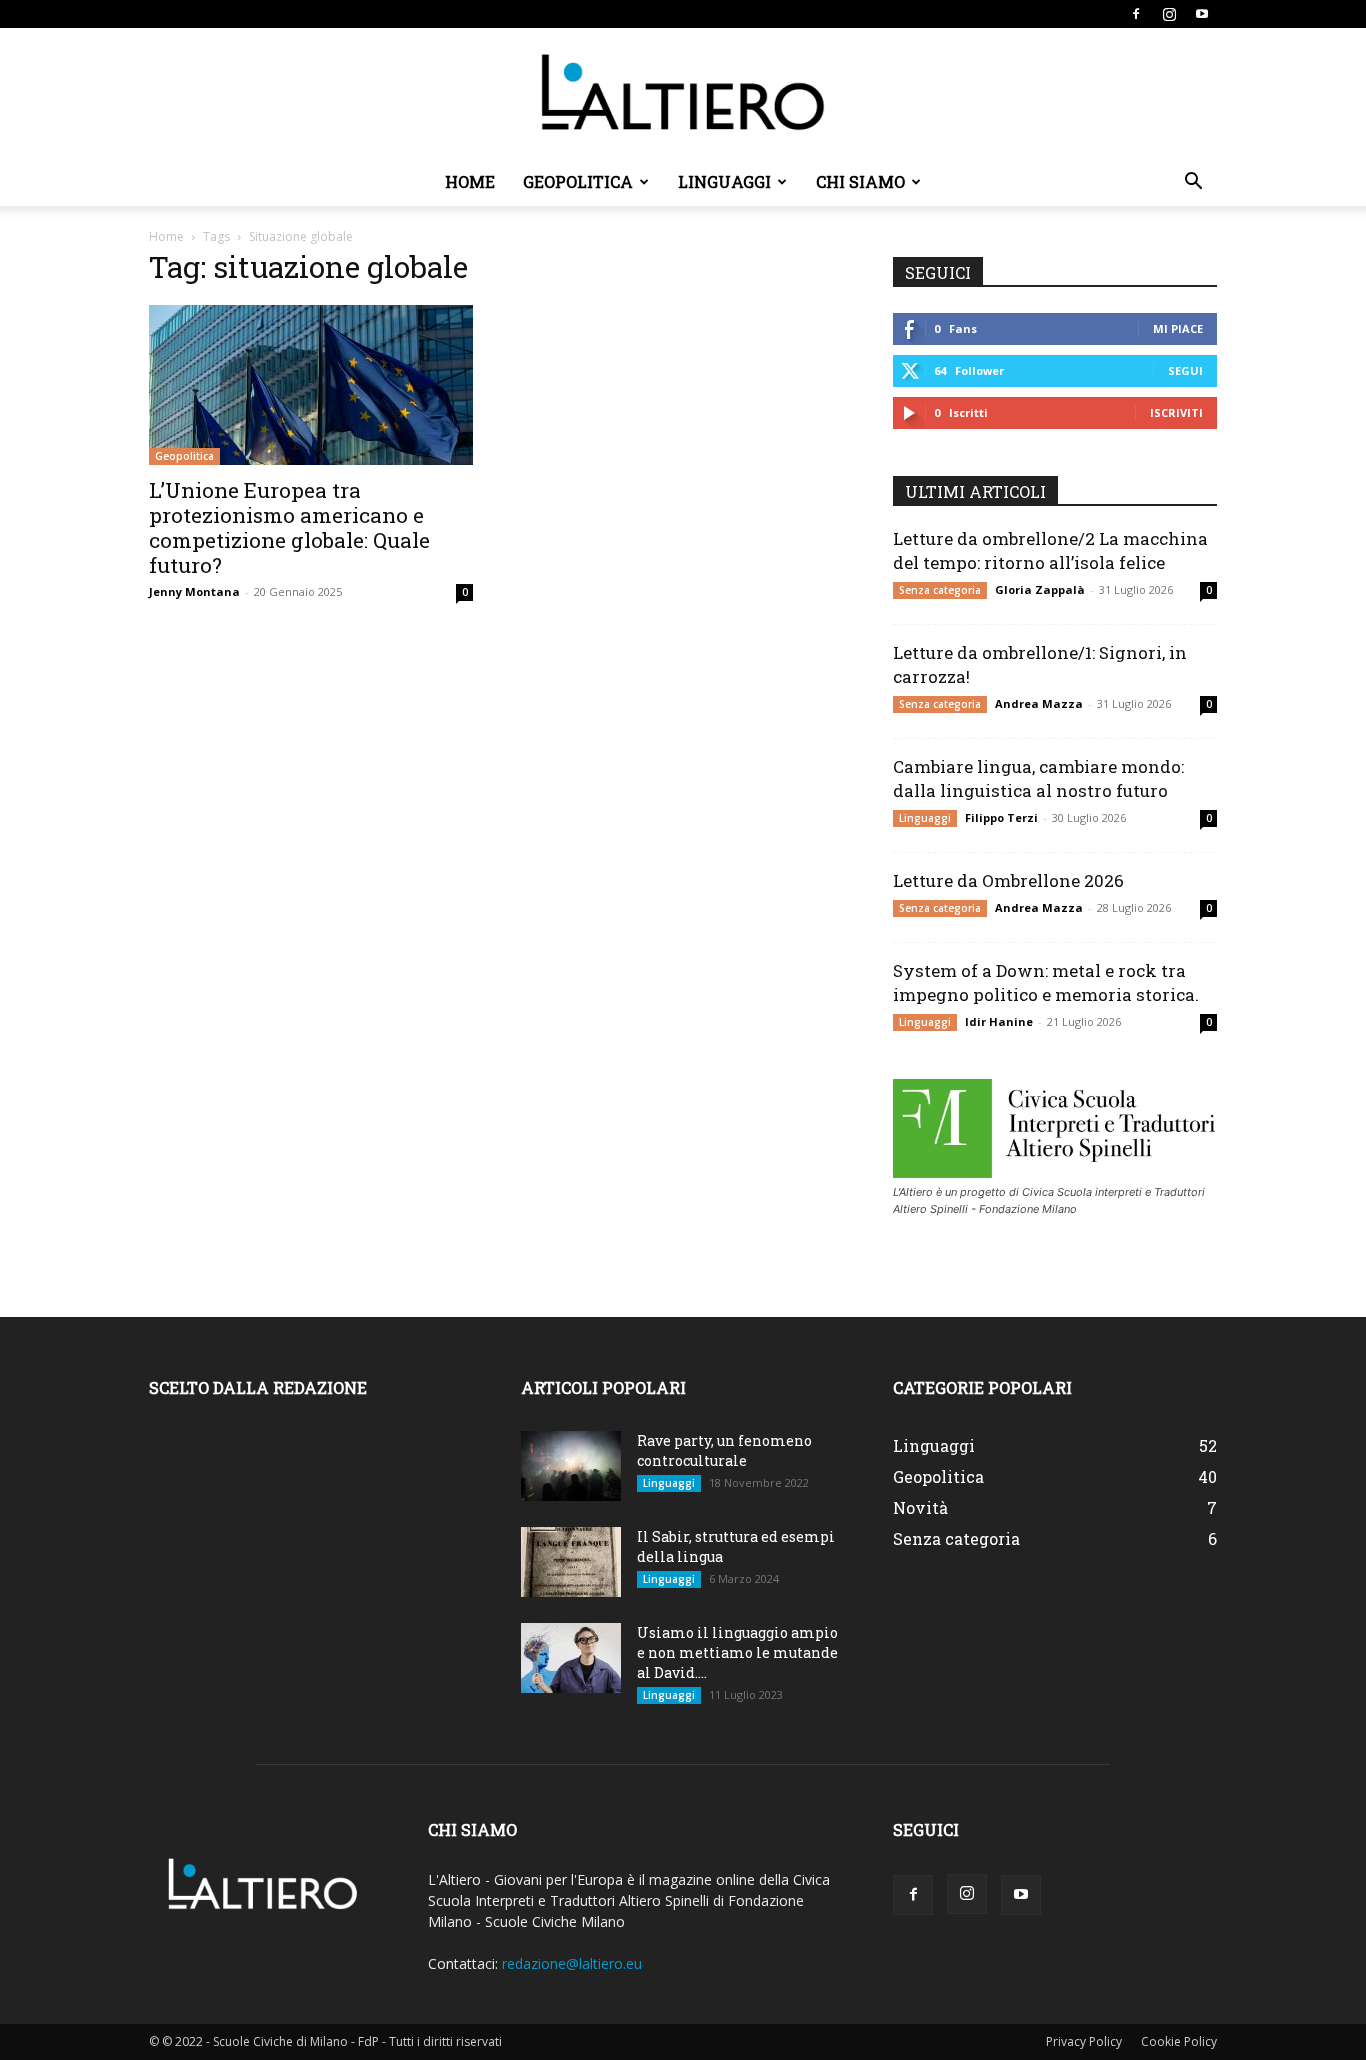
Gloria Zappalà (1040, 589)
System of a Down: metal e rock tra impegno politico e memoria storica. (1046, 982)
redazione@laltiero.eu (572, 1963)
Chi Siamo (860, 181)
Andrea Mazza (1039, 703)
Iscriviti (1176, 412)
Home (470, 181)
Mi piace (1178, 328)
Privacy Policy (1084, 2041)
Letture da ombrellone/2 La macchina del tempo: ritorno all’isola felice (1050, 550)
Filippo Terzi (1001, 817)
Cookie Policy (1179, 2041)
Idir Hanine (999, 1021)
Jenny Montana (194, 591)
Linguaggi (724, 181)
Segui (1185, 370)
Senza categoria (940, 590)
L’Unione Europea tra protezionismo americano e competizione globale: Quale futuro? (289, 527)
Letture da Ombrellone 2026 (1008, 880)
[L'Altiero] (683, 94)
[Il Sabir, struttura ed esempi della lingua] (571, 1562)
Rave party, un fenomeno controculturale (724, 1450)
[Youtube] (1202, 14)
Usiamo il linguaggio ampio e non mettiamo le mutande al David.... (737, 1652)
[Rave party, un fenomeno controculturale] (571, 1466)
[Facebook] (1136, 14)
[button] (1193, 183)
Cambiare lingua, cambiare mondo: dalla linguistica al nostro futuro (1038, 778)
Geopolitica (578, 181)
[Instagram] (1169, 14)
